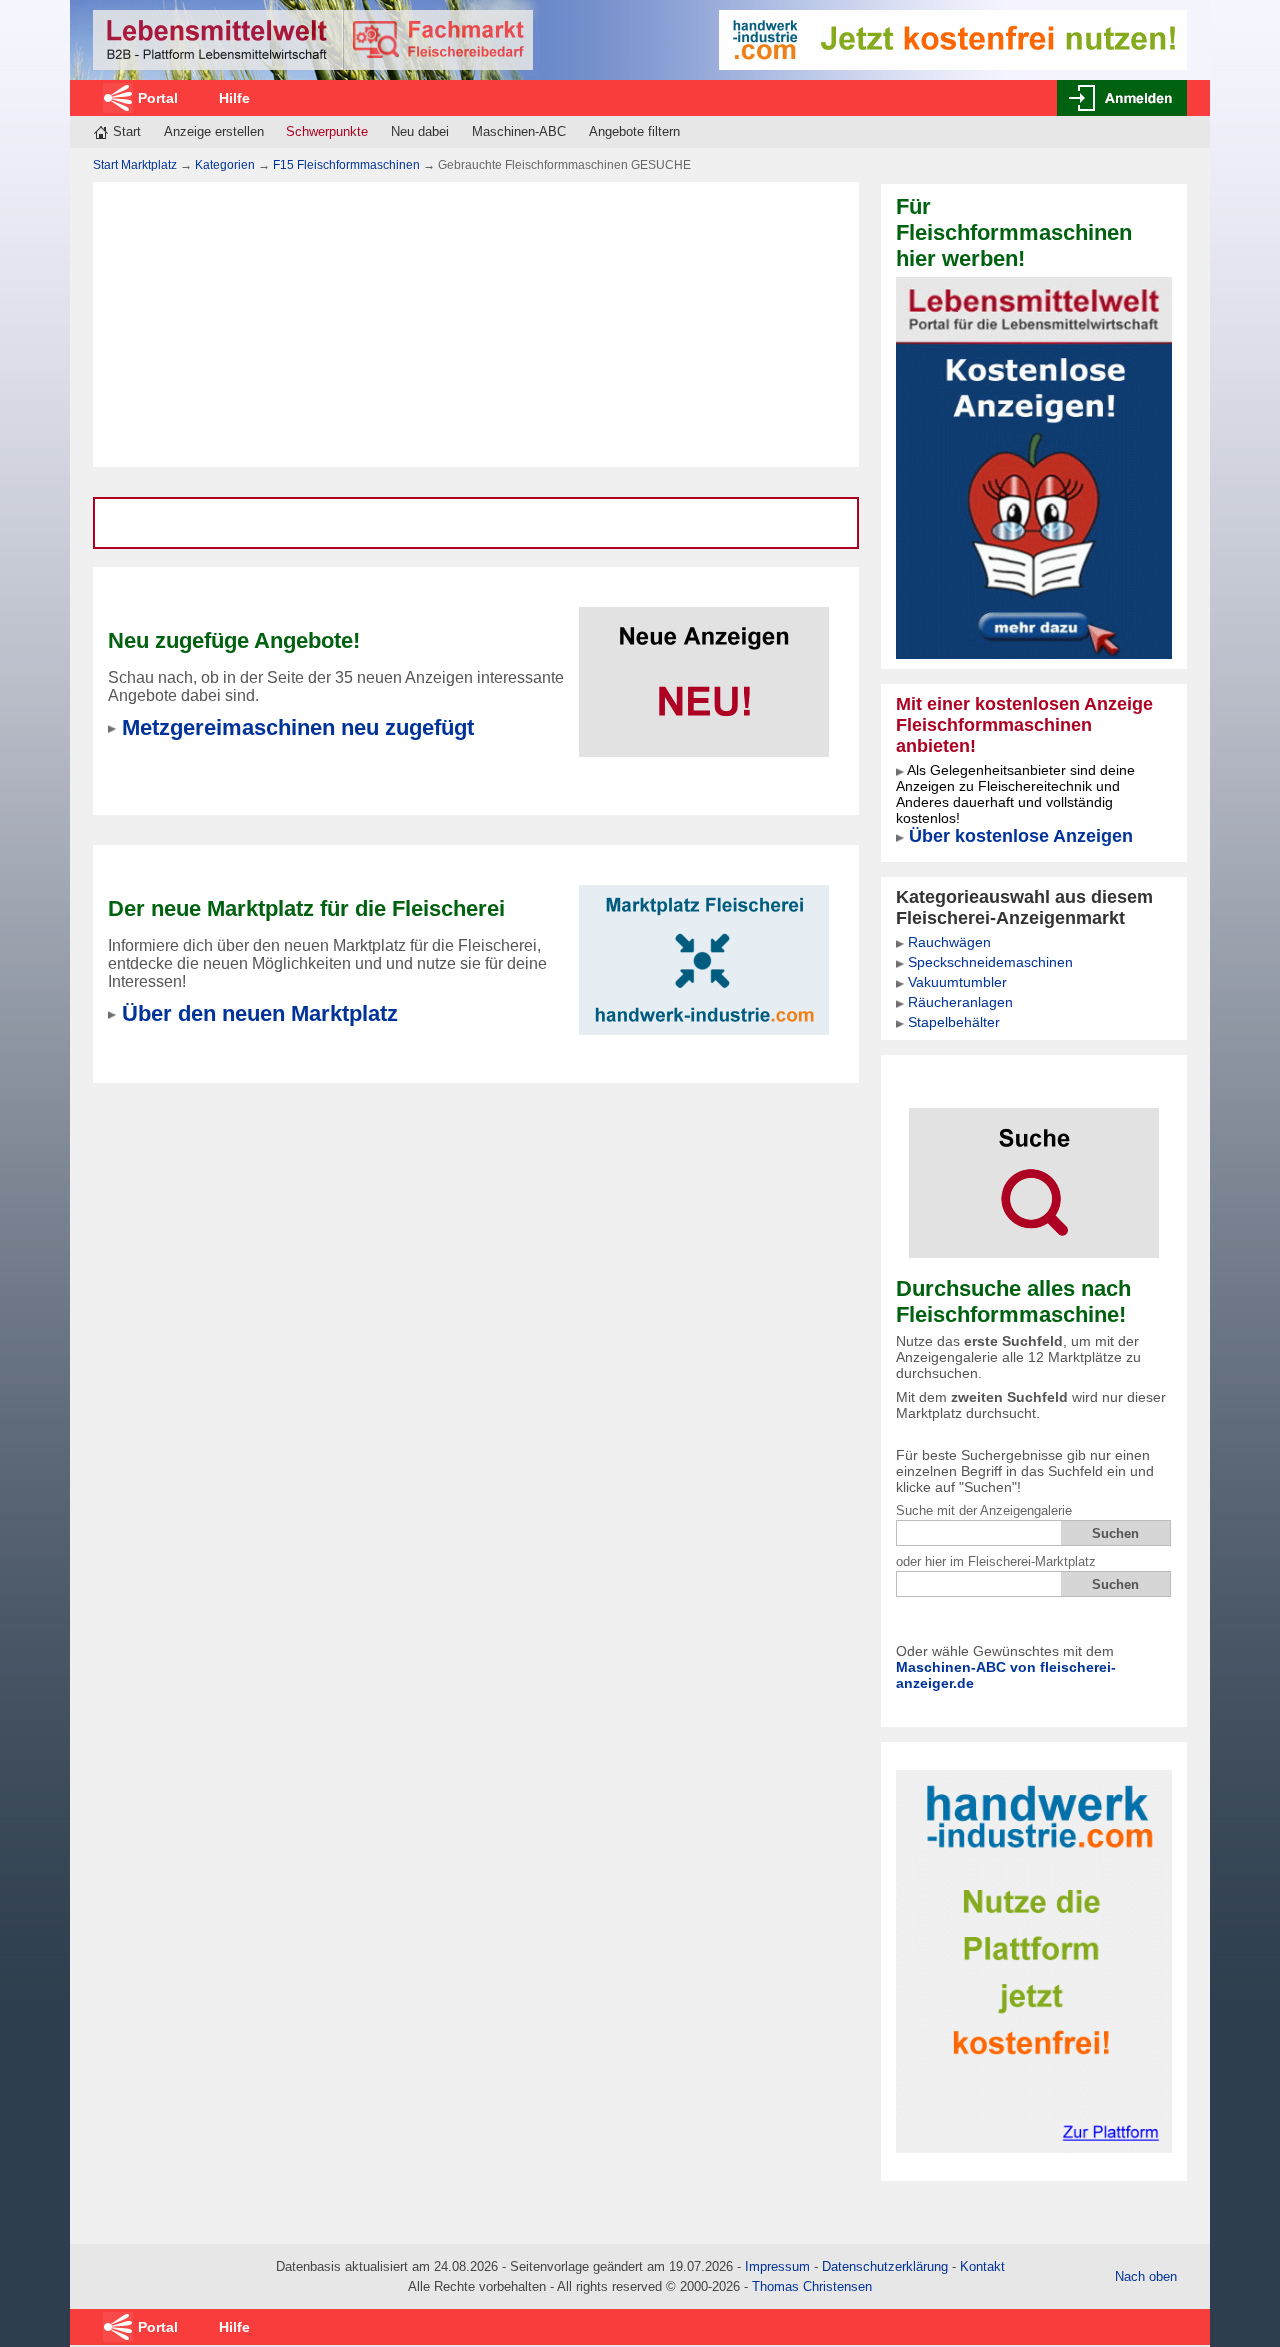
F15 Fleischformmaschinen (346, 165)
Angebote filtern (634, 131)
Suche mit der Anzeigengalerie (984, 1510)
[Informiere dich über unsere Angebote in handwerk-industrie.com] (953, 38)
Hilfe (234, 98)
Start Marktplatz (135, 165)
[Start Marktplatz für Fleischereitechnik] (313, 40)
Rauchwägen (949, 942)
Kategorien (225, 165)
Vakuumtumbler (957, 982)
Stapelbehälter (954, 1022)
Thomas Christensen (812, 2286)
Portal (158, 98)
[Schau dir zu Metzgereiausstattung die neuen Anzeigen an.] (704, 669)
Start (127, 131)
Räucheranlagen (960, 1002)
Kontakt (982, 2266)
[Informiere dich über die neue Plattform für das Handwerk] (1034, 1960)
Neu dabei (420, 131)
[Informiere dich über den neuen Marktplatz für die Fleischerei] (704, 947)
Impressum (777, 2266)
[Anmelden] (1122, 98)
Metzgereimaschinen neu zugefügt (298, 727)
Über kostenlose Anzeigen (1021, 836)
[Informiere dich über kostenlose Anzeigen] (1034, 466)
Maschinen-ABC (519, 131)
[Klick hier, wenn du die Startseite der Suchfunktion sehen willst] (1034, 1169)
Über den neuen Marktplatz (260, 1013)
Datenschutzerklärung (885, 2266)
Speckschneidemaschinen (990, 962)
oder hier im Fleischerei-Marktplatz (996, 1561)
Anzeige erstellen (214, 131)
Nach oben (1146, 2276)
